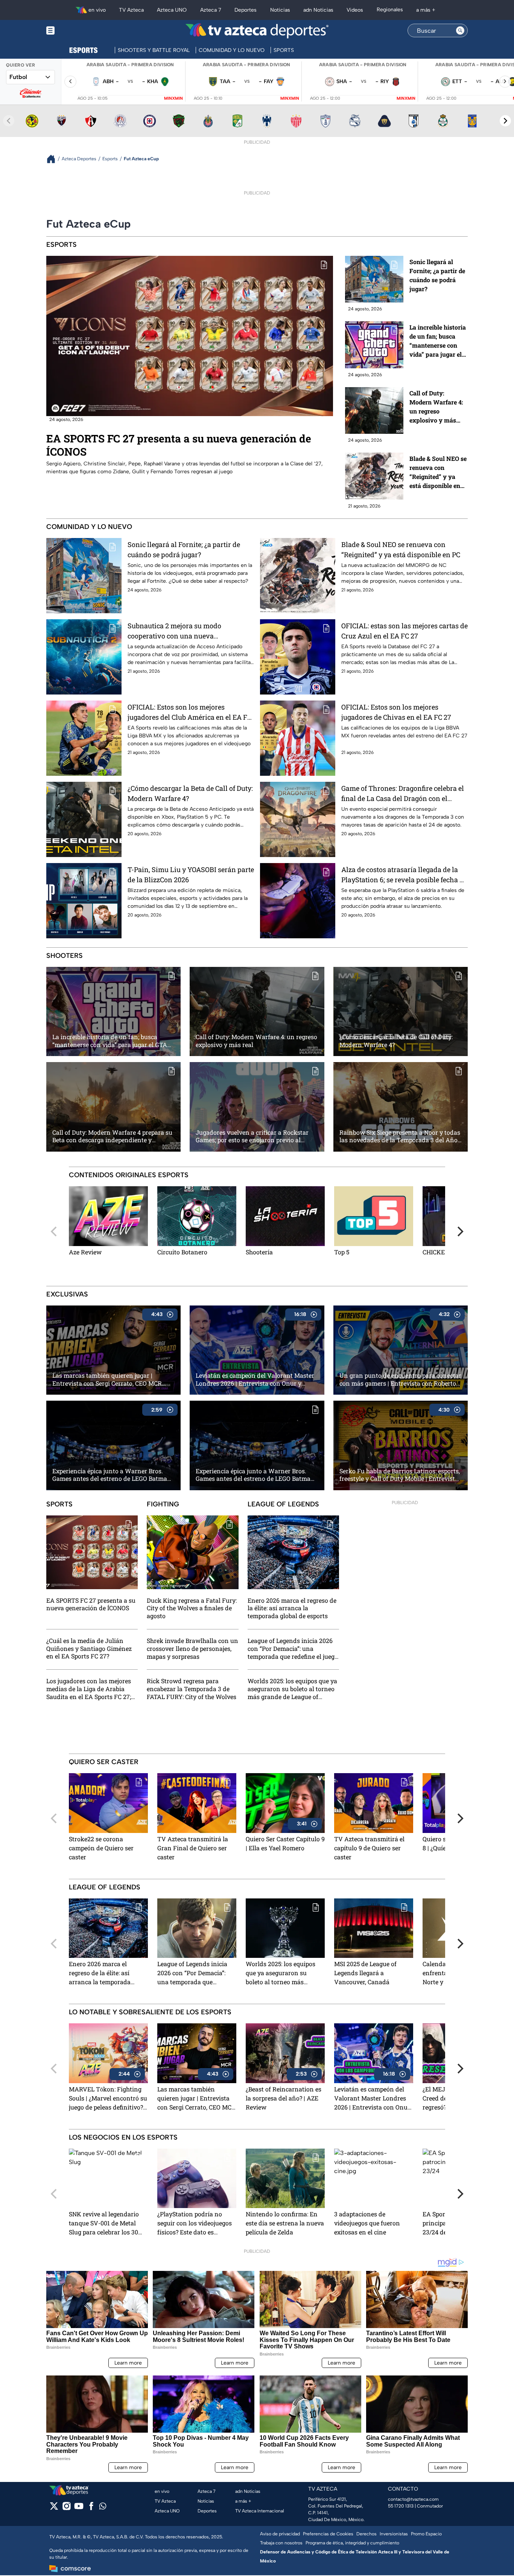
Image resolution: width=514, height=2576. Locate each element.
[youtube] (79, 2508)
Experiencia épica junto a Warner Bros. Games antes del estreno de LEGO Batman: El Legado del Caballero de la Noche (112, 1475)
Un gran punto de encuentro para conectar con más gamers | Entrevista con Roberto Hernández (400, 1380)
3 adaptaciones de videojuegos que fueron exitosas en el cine (367, 2223)
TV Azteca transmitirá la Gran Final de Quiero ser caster (193, 1848)
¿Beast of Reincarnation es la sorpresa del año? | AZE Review (284, 2098)
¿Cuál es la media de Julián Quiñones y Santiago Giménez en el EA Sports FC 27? (89, 1649)
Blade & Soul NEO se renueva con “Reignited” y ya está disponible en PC (438, 472)
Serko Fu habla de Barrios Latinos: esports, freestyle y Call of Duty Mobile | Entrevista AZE (400, 1475)
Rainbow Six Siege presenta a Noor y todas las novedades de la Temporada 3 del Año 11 (400, 1137)
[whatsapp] (103, 2508)
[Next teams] (505, 121)
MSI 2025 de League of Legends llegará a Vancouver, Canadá (365, 1973)
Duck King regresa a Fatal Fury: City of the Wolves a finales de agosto (192, 1608)
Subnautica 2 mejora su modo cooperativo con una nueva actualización (174, 631)
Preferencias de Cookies (328, 2534)
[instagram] (66, 2508)
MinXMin (173, 98)
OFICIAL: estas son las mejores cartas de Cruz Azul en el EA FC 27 (405, 631)
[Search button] (460, 30)
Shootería (259, 1252)
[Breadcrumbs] (54, 159)
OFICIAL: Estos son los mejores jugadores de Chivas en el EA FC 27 (396, 712)
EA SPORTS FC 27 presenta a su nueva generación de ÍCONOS (179, 445)
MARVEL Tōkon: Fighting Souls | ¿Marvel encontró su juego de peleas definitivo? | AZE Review (108, 2099)
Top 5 (342, 1252)
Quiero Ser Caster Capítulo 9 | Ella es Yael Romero (285, 1843)
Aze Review (85, 1252)
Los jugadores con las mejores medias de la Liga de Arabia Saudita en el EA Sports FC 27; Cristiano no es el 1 (89, 1689)
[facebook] (91, 2508)
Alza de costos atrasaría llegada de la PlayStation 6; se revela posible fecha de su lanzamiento (404, 875)
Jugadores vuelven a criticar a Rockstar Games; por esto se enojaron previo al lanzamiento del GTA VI (252, 1137)
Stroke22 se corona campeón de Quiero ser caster (101, 1848)
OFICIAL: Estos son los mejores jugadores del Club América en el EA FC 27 (189, 712)
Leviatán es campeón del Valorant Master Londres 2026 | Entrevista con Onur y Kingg (255, 1380)
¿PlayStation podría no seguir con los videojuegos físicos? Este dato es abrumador (195, 2224)
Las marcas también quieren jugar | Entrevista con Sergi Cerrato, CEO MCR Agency (107, 1380)
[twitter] (54, 2508)
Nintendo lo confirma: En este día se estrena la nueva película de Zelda (285, 2223)
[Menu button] (76, 31)
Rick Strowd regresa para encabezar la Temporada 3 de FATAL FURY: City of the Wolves (192, 1689)
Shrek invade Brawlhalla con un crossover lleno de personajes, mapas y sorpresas (192, 1649)
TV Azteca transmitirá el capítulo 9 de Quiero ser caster (369, 1848)
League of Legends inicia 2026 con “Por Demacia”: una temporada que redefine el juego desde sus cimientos (293, 1649)
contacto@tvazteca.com (413, 2499)
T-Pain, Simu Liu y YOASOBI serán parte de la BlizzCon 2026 (191, 875)
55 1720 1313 (401, 2506)
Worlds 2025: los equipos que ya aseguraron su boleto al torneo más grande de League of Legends (292, 1689)
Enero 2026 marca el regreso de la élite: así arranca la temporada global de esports (292, 1608)
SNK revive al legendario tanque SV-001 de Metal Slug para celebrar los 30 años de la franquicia (104, 2224)
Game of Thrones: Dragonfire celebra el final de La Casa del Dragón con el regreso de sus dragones (403, 794)
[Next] (459, 1231)
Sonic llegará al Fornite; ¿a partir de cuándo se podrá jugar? (437, 275)
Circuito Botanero (182, 1252)
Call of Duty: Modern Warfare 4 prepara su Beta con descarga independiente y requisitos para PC (112, 1137)
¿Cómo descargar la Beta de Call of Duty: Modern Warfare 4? (190, 793)
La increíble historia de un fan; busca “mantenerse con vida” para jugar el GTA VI (438, 341)
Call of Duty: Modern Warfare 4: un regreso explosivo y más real (436, 407)
